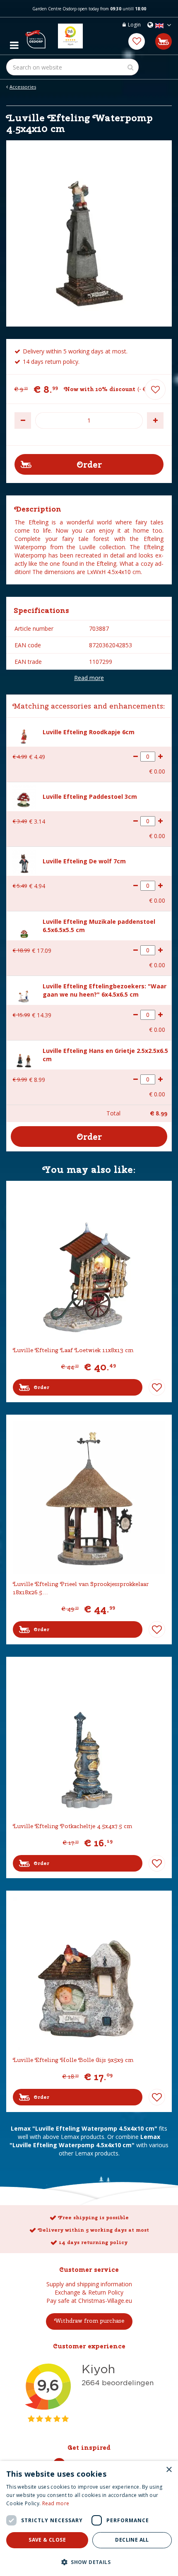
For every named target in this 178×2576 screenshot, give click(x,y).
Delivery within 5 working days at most (93, 2230)
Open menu (14, 43)
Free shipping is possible (93, 2218)
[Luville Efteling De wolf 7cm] (24, 861)
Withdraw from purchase (89, 2321)
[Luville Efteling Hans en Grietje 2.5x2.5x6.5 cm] (24, 1055)
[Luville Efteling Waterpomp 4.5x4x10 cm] (89, 233)
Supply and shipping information (89, 2284)
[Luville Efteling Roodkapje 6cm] (24, 732)
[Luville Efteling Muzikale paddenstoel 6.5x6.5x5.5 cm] (24, 926)
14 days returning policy (93, 2242)
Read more (89, 678)
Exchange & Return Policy (89, 2292)
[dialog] (89, 2518)
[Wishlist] (137, 41)
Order (41, 1387)
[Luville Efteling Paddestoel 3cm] (24, 797)
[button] (89, 2562)
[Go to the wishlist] (137, 41)
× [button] (169, 2470)
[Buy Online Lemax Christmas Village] (35, 36)
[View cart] (164, 41)
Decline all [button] (132, 2540)
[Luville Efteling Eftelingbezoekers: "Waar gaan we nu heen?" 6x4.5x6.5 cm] (24, 991)
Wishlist (157, 1387)
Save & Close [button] (47, 2540)
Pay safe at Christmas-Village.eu (89, 2301)
